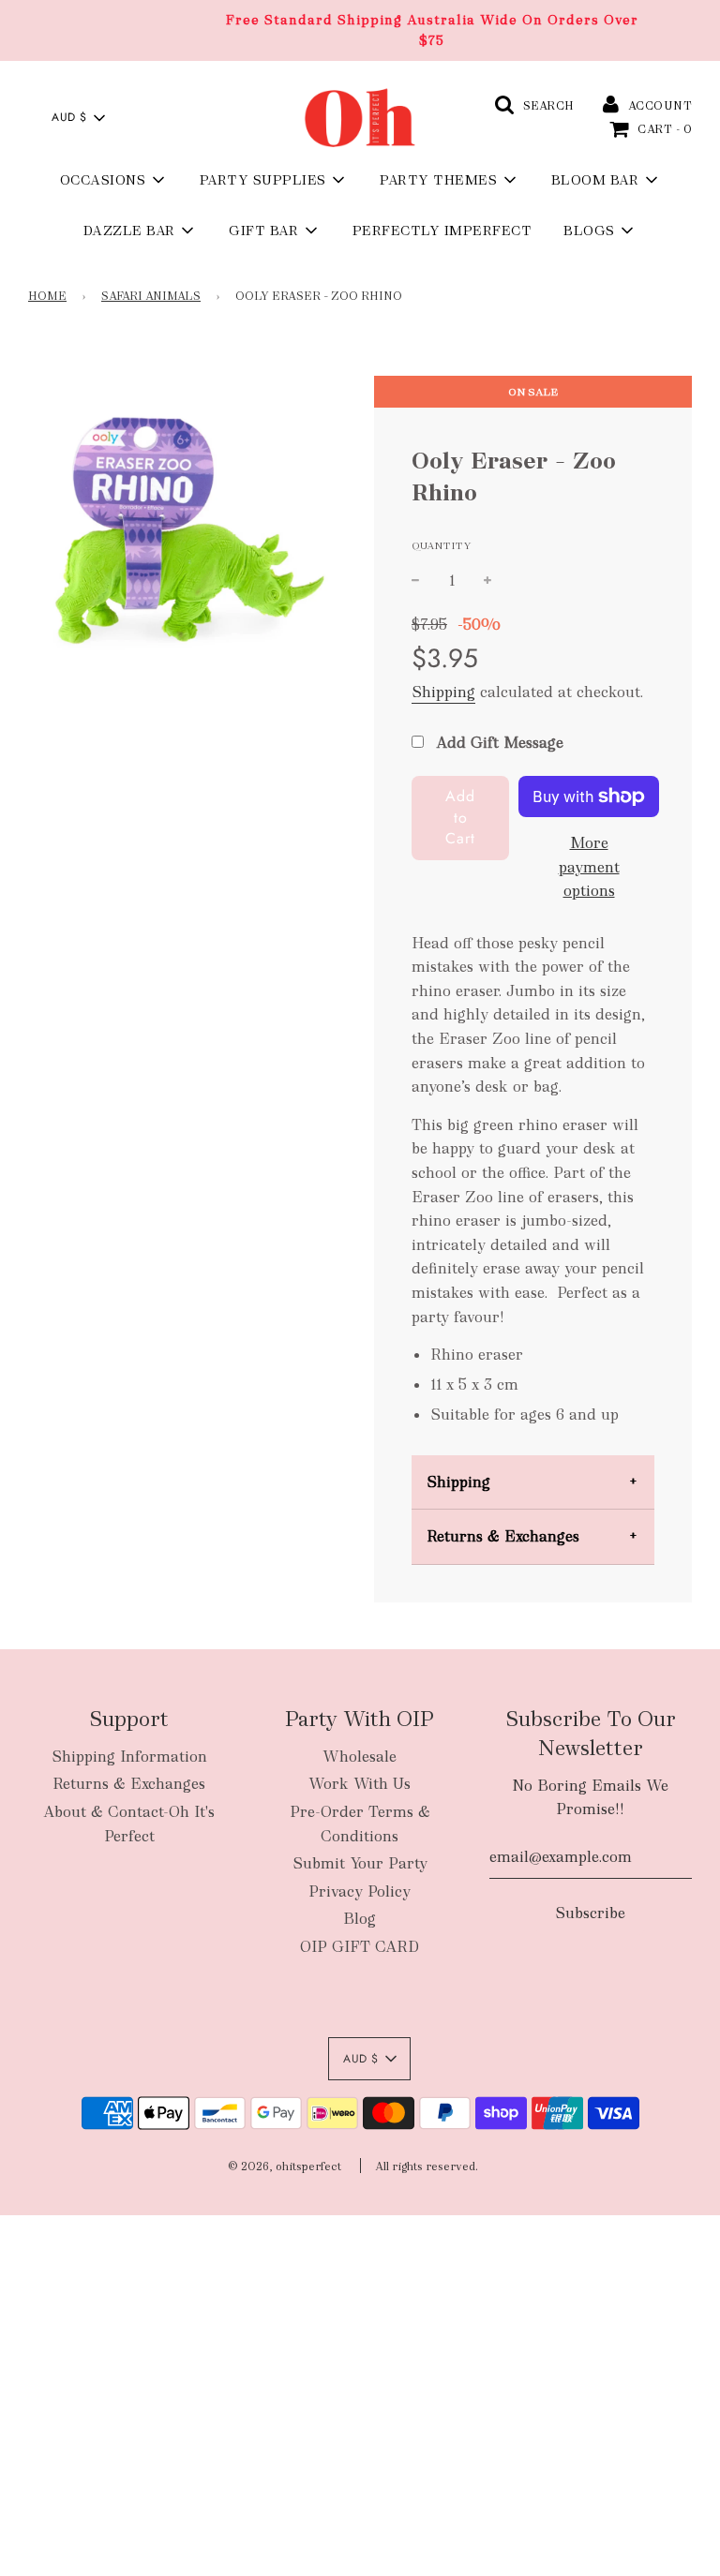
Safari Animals (151, 296)
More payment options (589, 867)
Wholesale (360, 1757)
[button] (78, 118)
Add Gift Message (497, 743)
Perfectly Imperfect (442, 231)
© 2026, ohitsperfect (285, 2167)
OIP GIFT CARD (360, 1947)
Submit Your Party (360, 1863)
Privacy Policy (360, 1891)
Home (47, 296)
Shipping (443, 692)
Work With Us (360, 1784)
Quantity (442, 545)
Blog (360, 1919)
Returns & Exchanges (503, 1536)
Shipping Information (129, 1757)
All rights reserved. (427, 2167)
